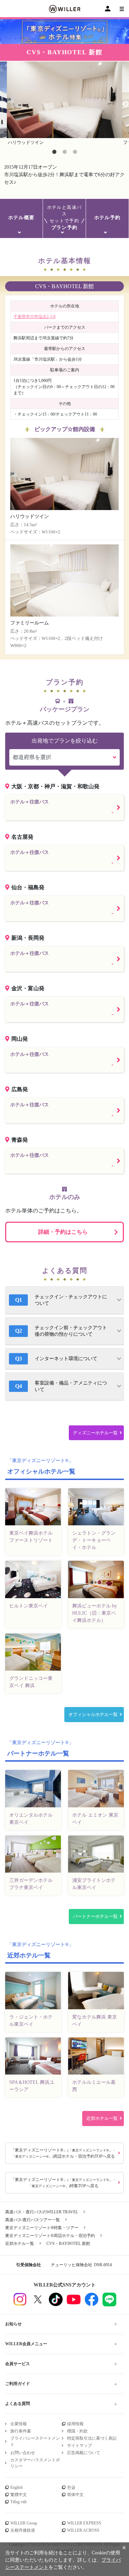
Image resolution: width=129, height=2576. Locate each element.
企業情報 (19, 2424)
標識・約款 (77, 2431)
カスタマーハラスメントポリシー (35, 2463)
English (17, 2487)
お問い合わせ (23, 2453)
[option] (64, 104)
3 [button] (75, 152)
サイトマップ (79, 2445)
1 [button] (54, 152)
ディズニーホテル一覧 (95, 1433)
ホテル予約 (107, 218)
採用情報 (75, 2424)
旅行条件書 (21, 2431)
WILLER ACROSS (83, 2530)
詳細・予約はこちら (63, 1232)
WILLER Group (24, 2523)
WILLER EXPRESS (84, 2523)
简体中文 (75, 2495)
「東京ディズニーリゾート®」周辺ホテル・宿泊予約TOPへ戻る (63, 2153)
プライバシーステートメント (35, 2441)
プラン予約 (64, 218)
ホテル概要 (21, 218)
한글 (71, 2487)
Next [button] (126, 104)
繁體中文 (19, 2495)
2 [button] (65, 152)
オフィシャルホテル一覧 (93, 1714)
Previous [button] (3, 104)
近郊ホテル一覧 (102, 2118)
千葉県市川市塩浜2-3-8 (34, 317)
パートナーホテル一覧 (95, 1916)
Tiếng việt (18, 2502)
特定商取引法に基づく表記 (92, 2438)
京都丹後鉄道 (23, 2530)
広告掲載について (84, 2453)
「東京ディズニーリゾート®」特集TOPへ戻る (63, 2183)
